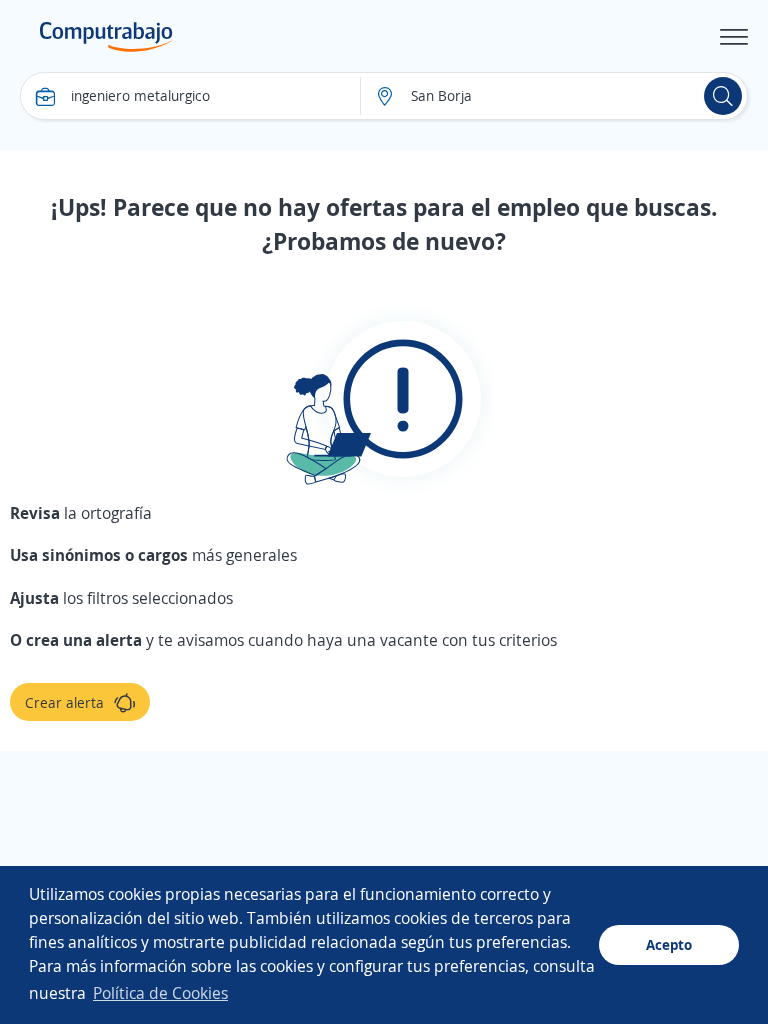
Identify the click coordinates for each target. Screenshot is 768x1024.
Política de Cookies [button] (160, 993)
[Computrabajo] (106, 37)
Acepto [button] (669, 944)
